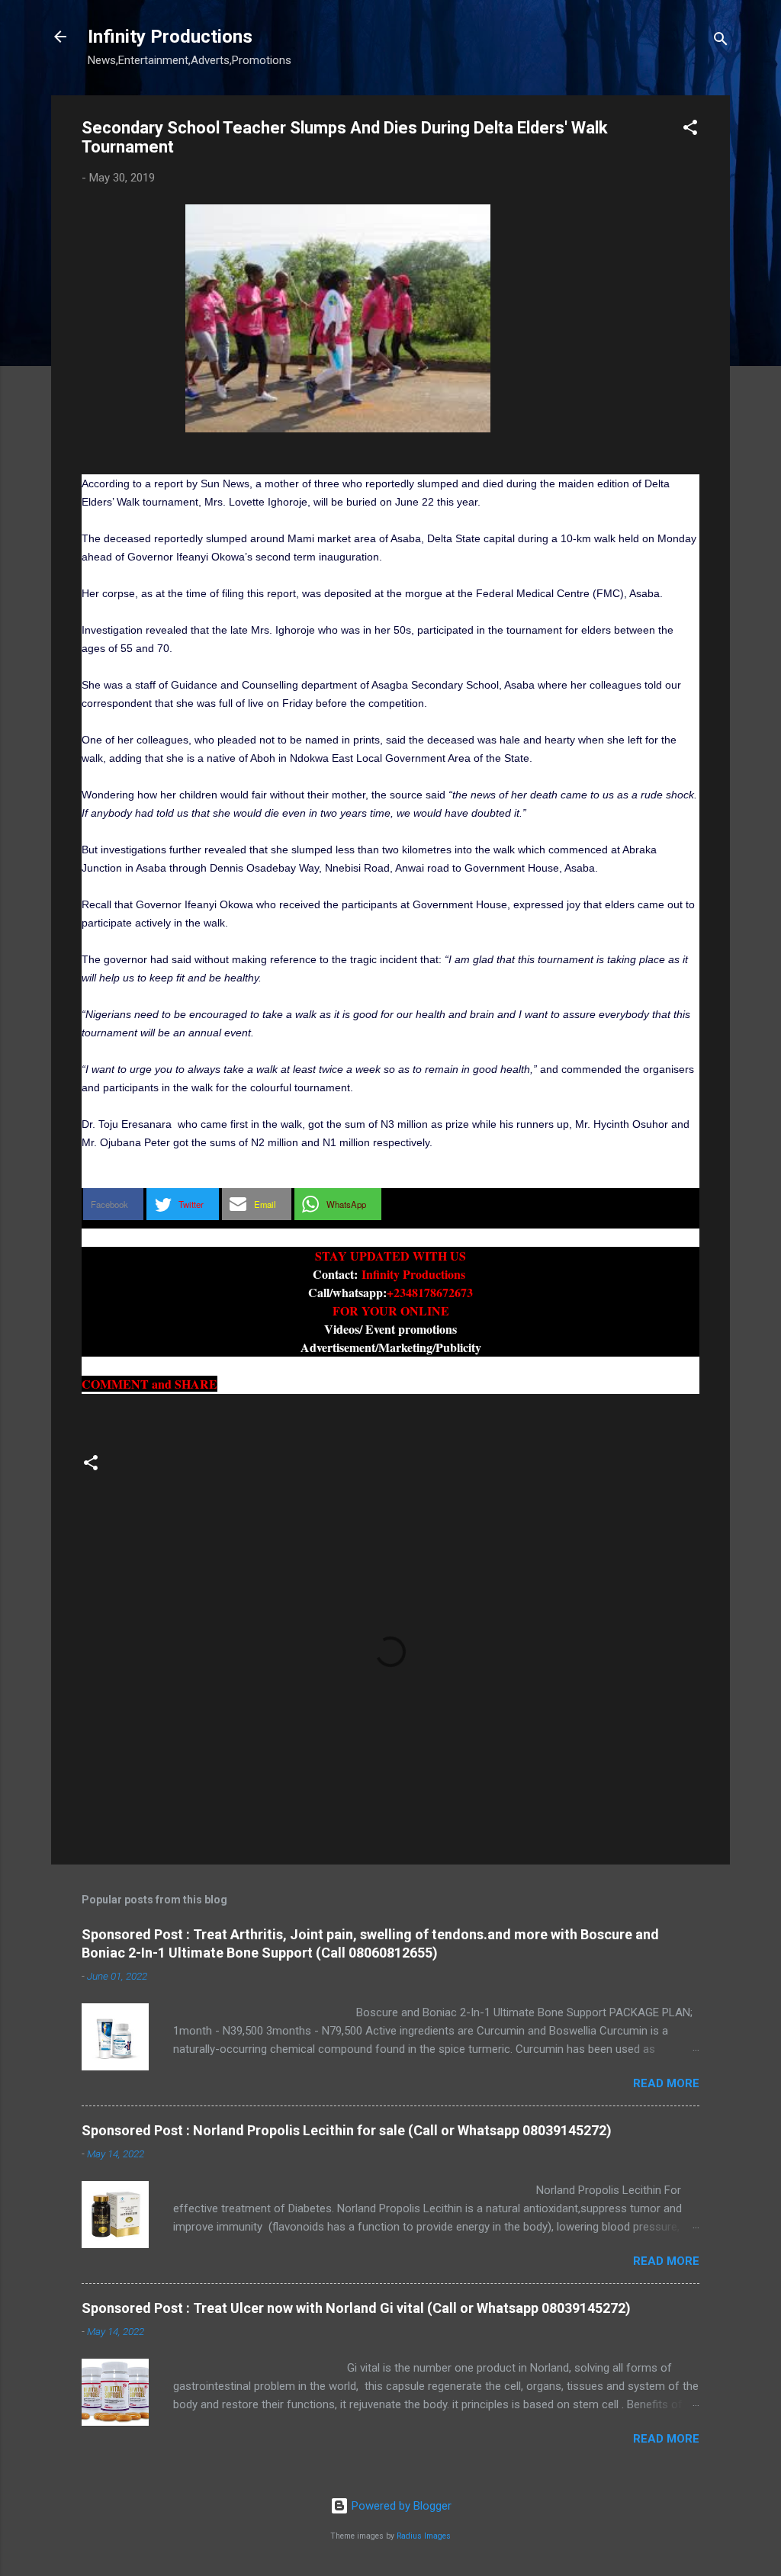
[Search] (721, 42)
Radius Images (424, 2536)
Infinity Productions (170, 37)
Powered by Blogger (400, 2506)
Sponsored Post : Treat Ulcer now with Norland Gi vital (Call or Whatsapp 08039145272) (356, 2308)
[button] (690, 130)
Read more (666, 2083)
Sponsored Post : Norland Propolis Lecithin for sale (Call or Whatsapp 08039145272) (347, 2130)
